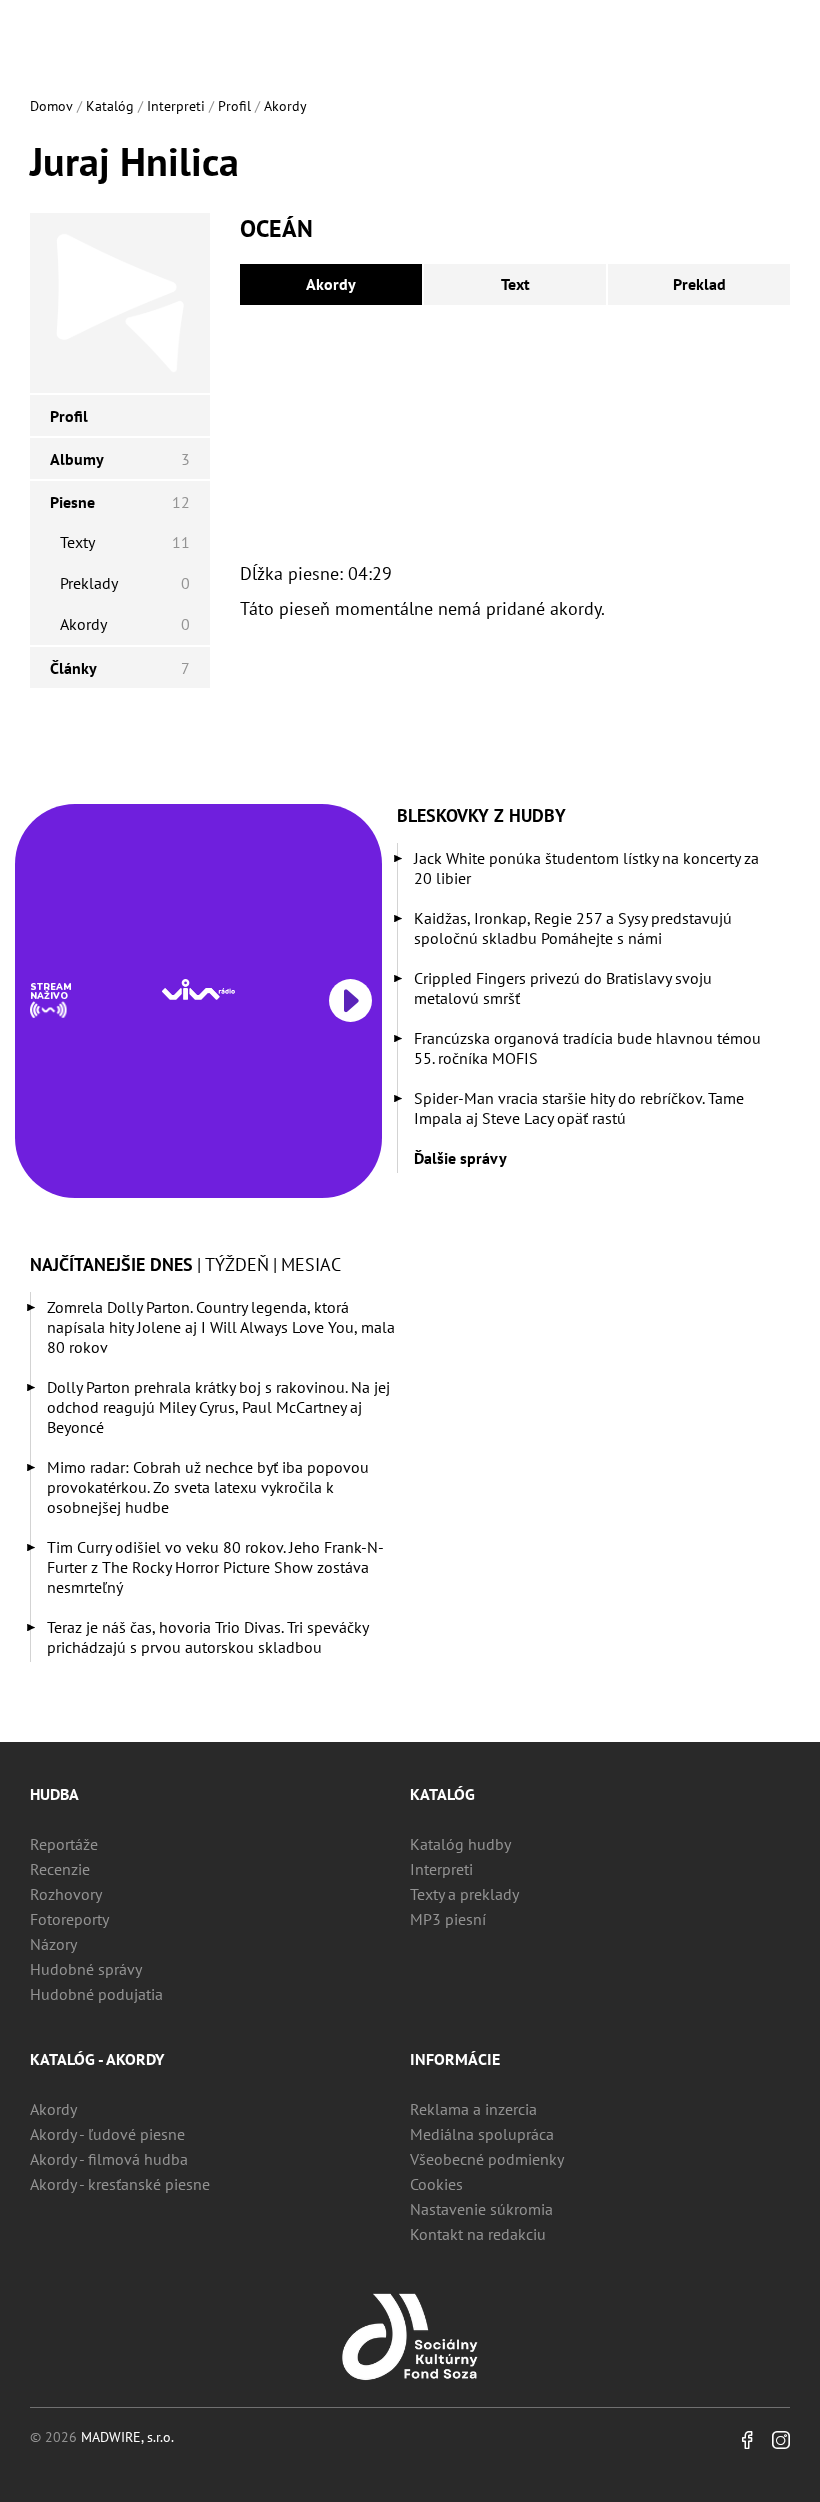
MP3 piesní (448, 1919)
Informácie (455, 2059)
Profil (234, 106)
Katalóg (110, 106)
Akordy (285, 106)
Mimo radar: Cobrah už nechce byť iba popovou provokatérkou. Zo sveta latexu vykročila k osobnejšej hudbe (208, 1487)
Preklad (699, 284)
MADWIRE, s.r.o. (127, 2437)
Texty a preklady (464, 1894)
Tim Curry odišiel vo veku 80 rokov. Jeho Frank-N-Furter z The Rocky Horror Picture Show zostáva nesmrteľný (215, 1567)
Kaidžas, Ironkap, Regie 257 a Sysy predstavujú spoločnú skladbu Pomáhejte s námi (573, 928)
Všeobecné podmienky (487, 2159)
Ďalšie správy (460, 1158)
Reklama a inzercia (473, 2109)
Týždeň (237, 1264)
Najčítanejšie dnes (111, 1264)
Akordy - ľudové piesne (107, 2134)
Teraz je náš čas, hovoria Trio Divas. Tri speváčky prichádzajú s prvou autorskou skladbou (207, 1637)
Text (515, 284)
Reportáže (64, 1844)
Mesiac (311, 1264)
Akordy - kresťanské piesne (120, 2184)
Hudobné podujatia (96, 1994)
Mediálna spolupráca (482, 2134)
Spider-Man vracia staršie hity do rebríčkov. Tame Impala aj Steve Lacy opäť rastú (579, 1108)
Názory (53, 1944)
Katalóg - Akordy (97, 2059)
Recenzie (60, 1869)
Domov (51, 106)
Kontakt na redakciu (478, 2234)
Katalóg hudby (460, 1844)
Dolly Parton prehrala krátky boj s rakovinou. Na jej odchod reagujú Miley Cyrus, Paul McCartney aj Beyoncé (218, 1407)
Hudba (54, 1794)
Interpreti (176, 106)
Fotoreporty (69, 1919)
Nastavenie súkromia (481, 2209)
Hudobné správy (86, 1969)
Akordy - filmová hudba (109, 2159)
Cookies (436, 2184)
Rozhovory (66, 1894)
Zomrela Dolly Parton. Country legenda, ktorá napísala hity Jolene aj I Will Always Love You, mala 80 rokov (221, 1327)
